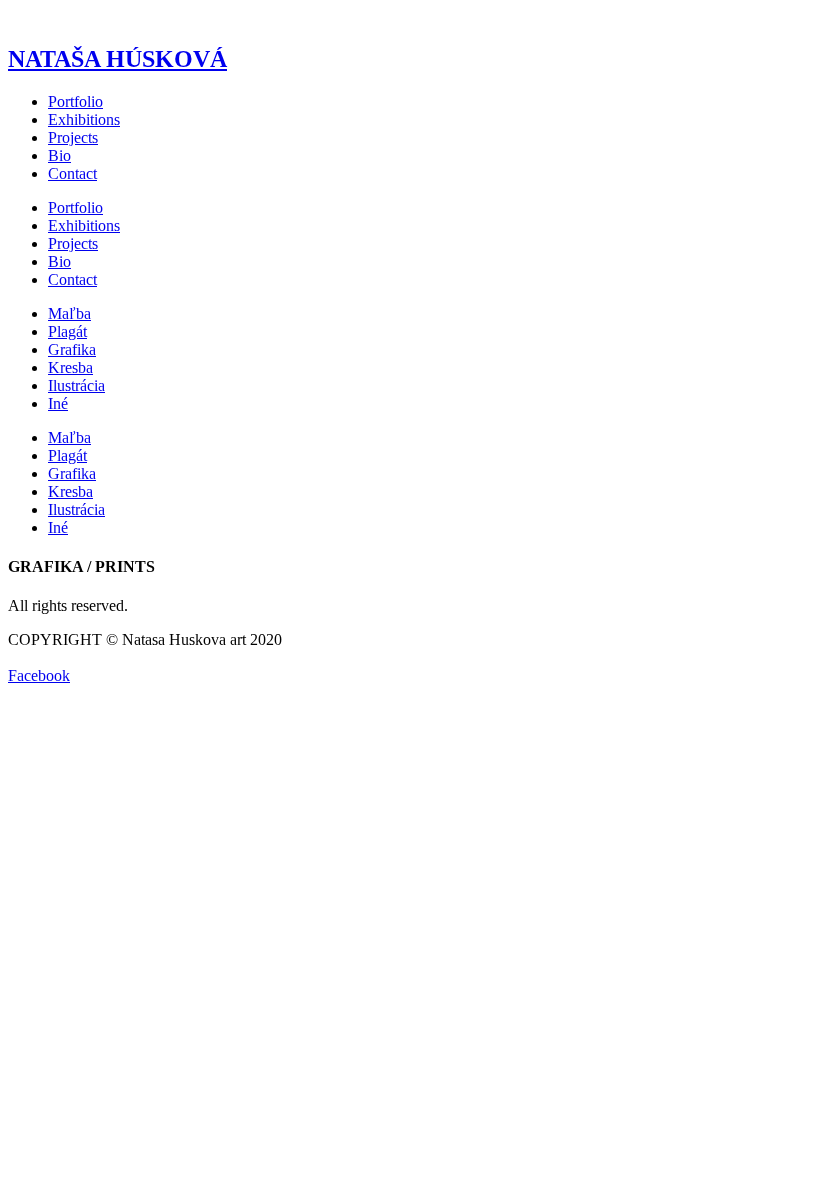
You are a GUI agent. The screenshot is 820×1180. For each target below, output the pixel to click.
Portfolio (75, 101)
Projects (73, 137)
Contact (72, 173)
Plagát (67, 331)
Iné (58, 403)
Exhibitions (84, 119)
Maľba (69, 313)
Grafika (72, 349)
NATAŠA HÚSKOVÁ (117, 59)
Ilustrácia (76, 385)
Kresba (70, 367)
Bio (59, 155)
